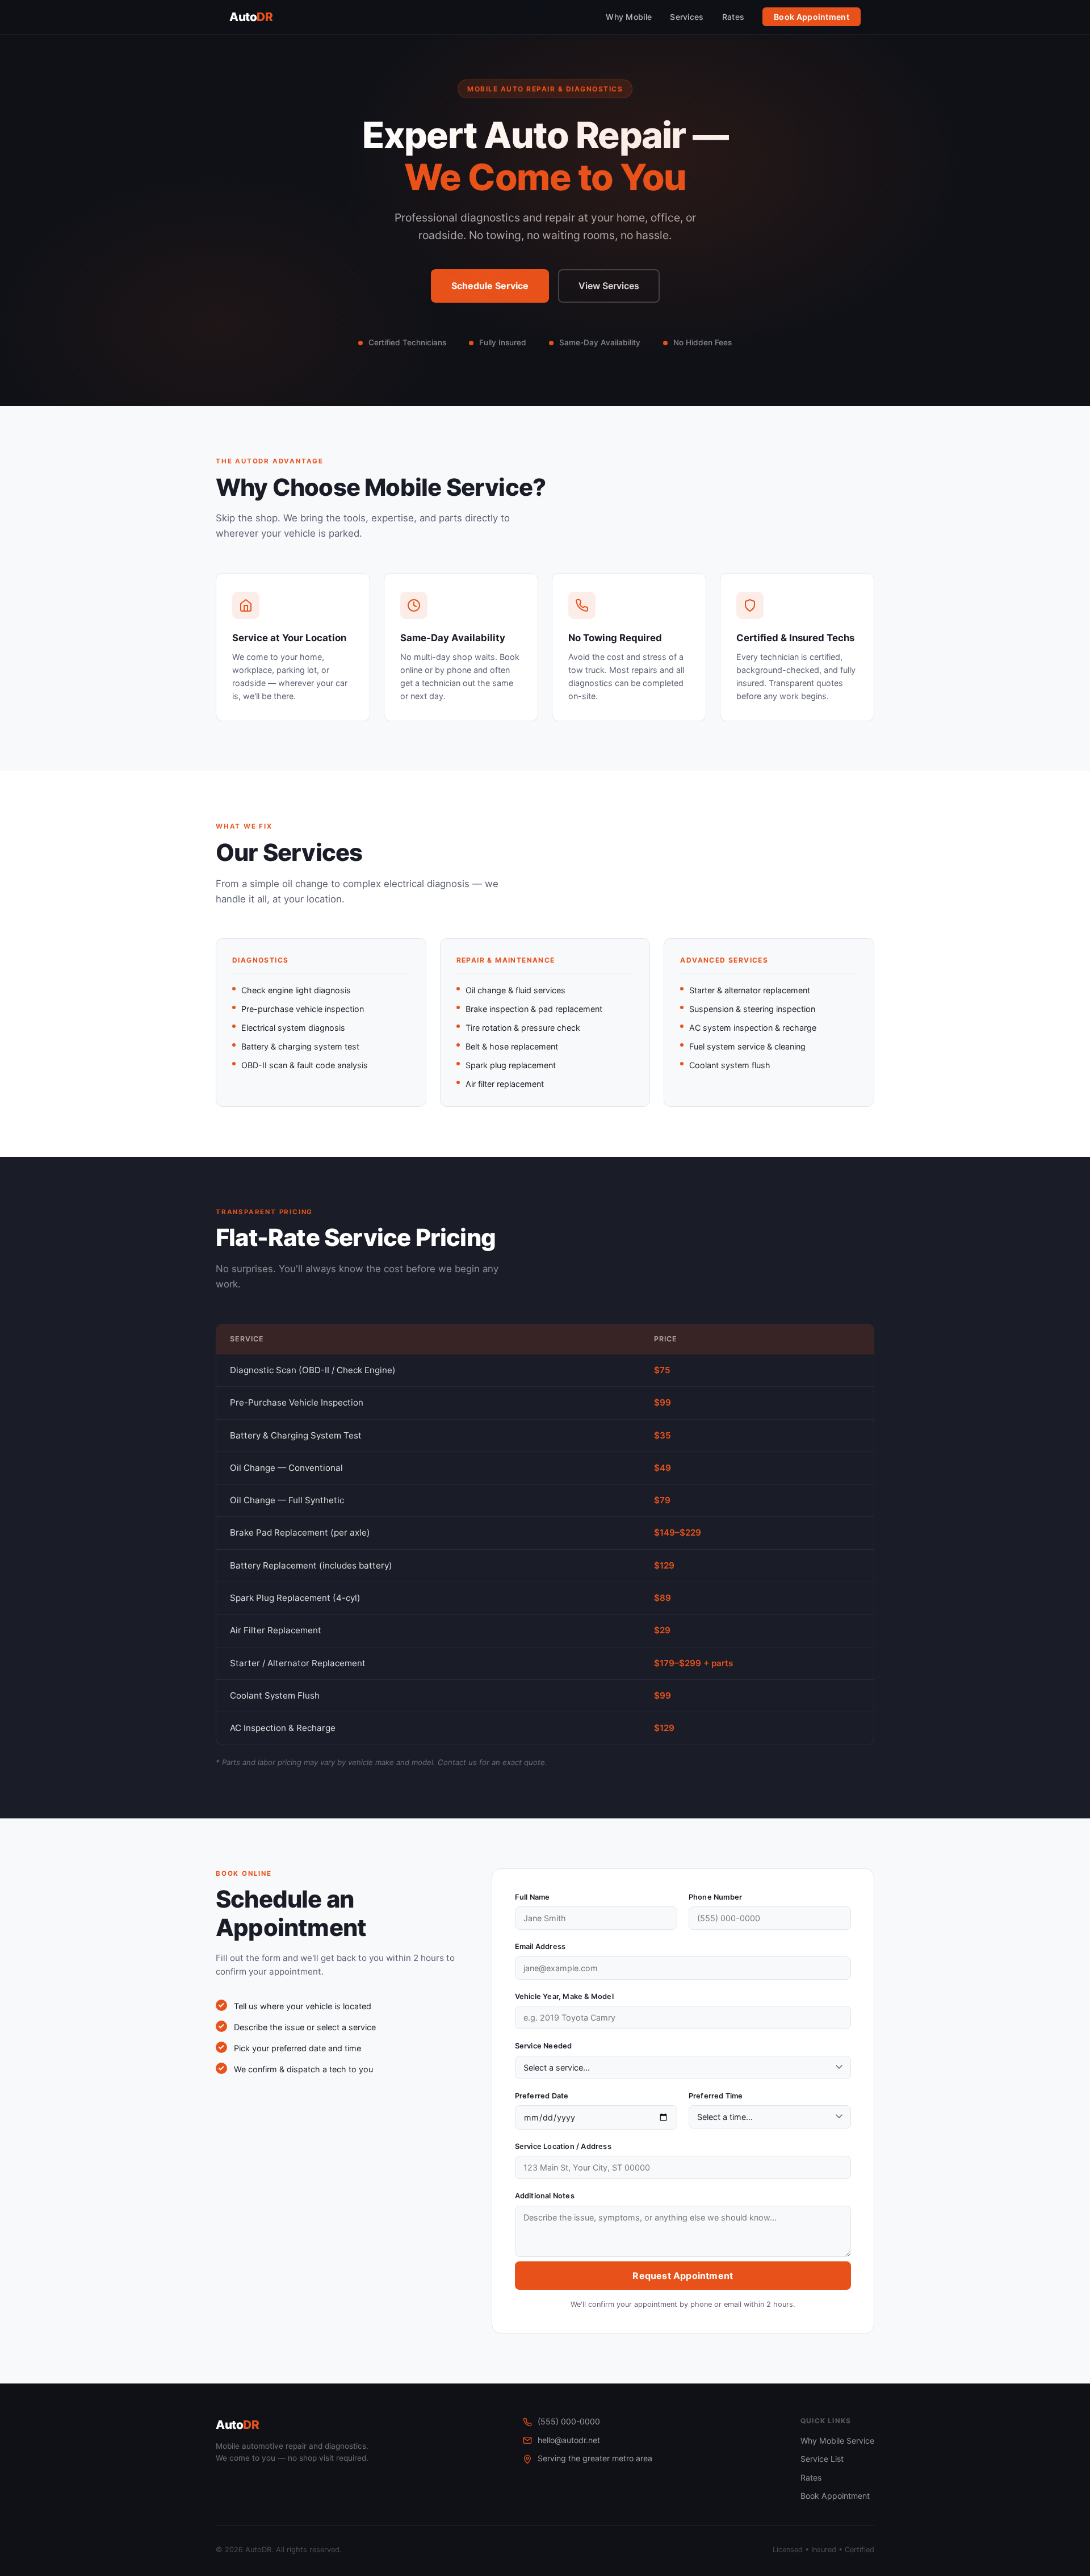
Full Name (533, 1897)
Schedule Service (490, 286)
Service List (822, 2459)
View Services (609, 286)
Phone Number (715, 1897)
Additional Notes (545, 2196)
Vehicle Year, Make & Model (564, 1996)
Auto (251, 17)
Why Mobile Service (837, 2441)
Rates (733, 17)
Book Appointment (812, 17)
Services (687, 17)
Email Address (540, 1946)
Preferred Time (716, 2096)
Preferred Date (542, 2096)
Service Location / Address (563, 2146)
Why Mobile (629, 17)
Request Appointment (683, 2276)
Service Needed (544, 2046)
